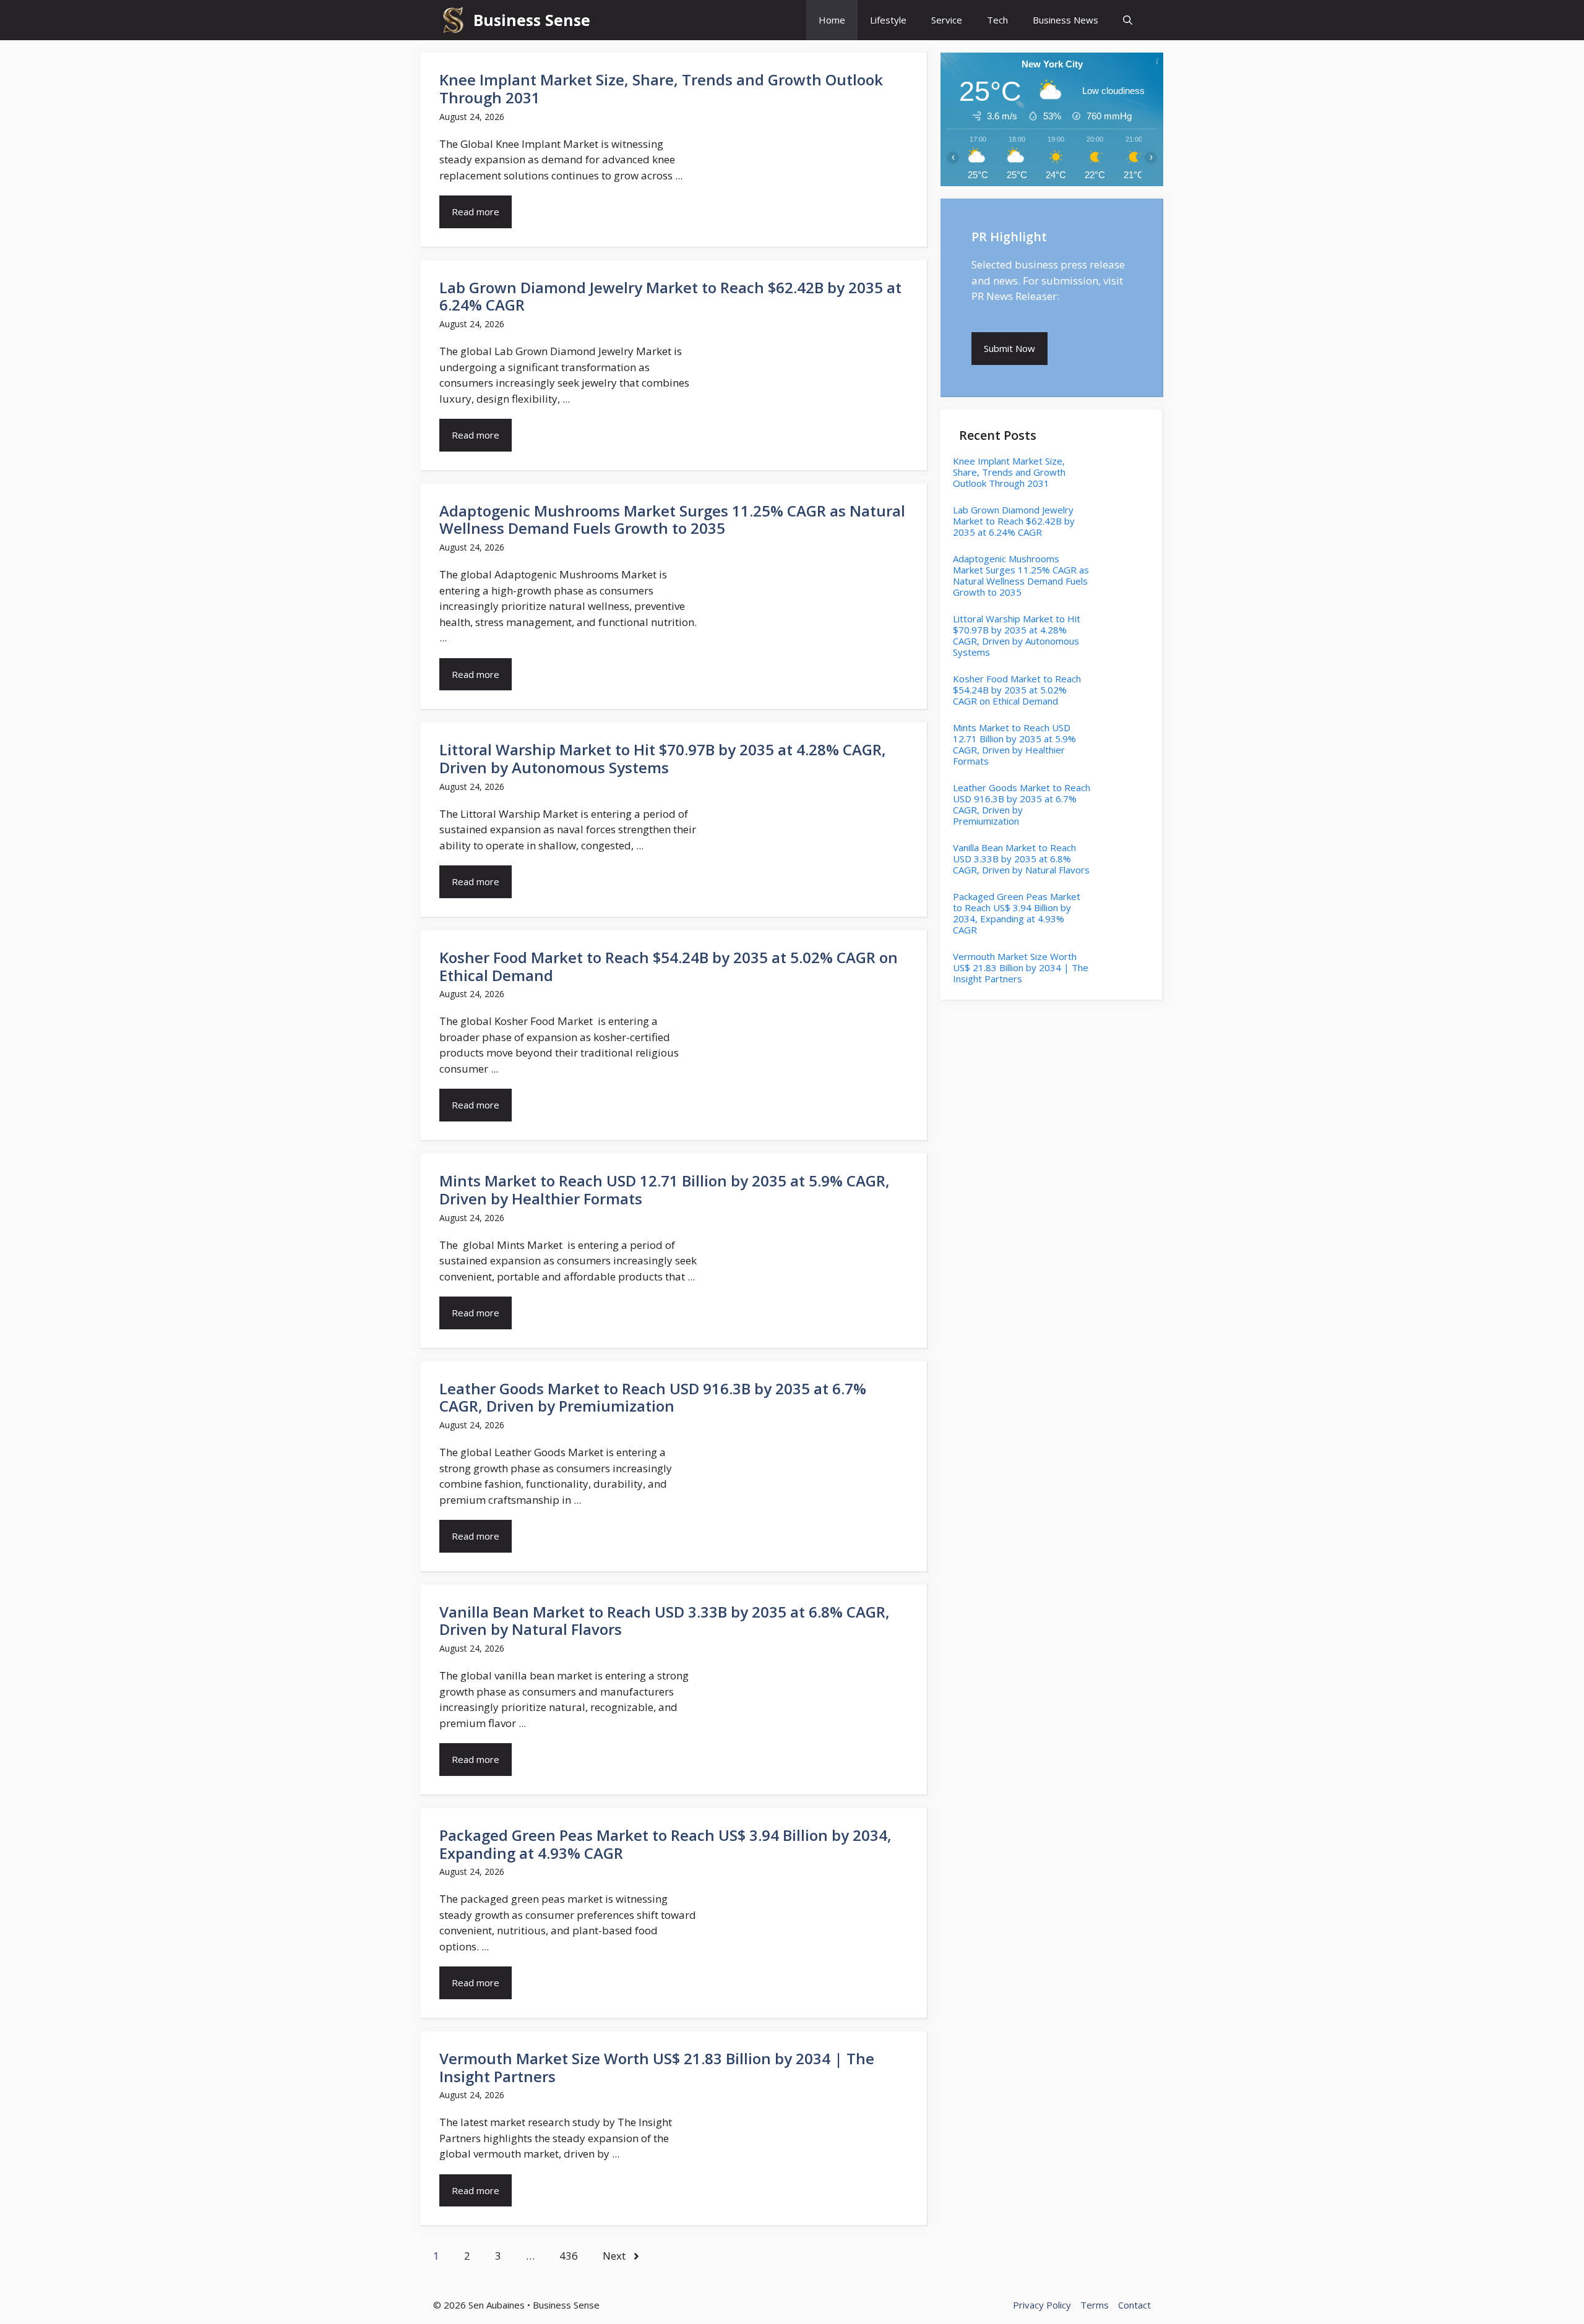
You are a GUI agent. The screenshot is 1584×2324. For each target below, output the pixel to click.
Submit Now (1009, 348)
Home (832, 20)
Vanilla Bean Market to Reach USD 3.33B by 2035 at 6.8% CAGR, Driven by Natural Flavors (665, 1621)
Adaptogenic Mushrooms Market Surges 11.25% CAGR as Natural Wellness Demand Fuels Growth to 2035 (672, 520)
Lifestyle (888, 20)
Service (947, 20)
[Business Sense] (453, 20)
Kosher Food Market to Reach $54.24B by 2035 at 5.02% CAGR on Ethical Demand (669, 966)
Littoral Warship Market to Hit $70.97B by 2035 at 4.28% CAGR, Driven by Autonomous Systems (663, 758)
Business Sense (532, 20)
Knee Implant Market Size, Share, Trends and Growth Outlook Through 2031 (661, 88)
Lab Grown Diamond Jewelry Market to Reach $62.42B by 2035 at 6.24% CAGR (670, 296)
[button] (1128, 20)
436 (569, 2256)
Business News (1065, 20)
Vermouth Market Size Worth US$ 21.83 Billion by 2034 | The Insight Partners (657, 2067)
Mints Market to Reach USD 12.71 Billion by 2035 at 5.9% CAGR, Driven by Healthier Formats (665, 1190)
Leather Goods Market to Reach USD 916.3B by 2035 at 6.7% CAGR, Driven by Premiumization (653, 1397)
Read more (476, 212)
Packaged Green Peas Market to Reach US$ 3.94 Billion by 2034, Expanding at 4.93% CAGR (665, 1844)
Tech (997, 20)
